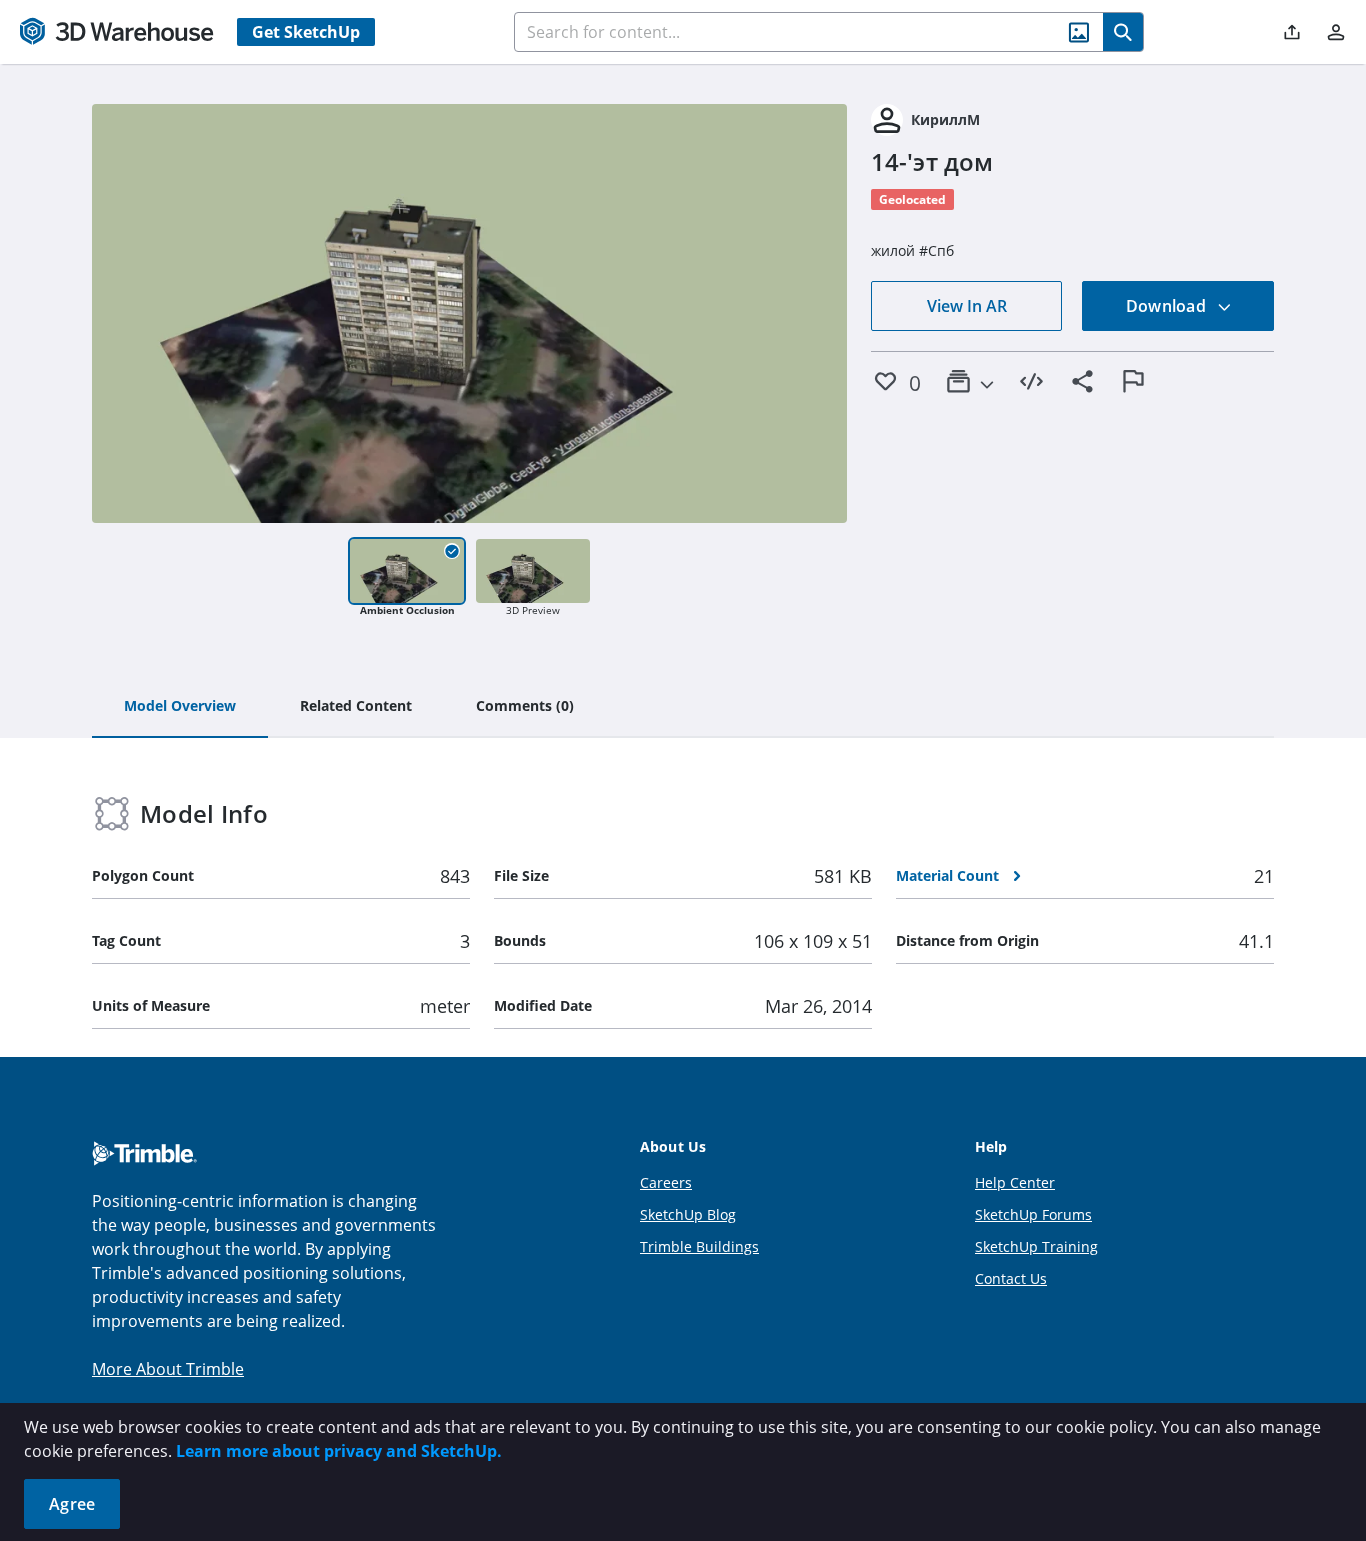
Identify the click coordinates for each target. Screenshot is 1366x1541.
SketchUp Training (1036, 1246)
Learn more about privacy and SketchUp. (339, 1451)
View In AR (967, 306)
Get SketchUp (306, 32)
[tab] (180, 707)
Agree (72, 1504)
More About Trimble (168, 1369)
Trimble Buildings (699, 1246)
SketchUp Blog (688, 1214)
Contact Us (1011, 1278)
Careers (666, 1182)
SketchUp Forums (1033, 1214)
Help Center (1015, 1182)
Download (1168, 306)
